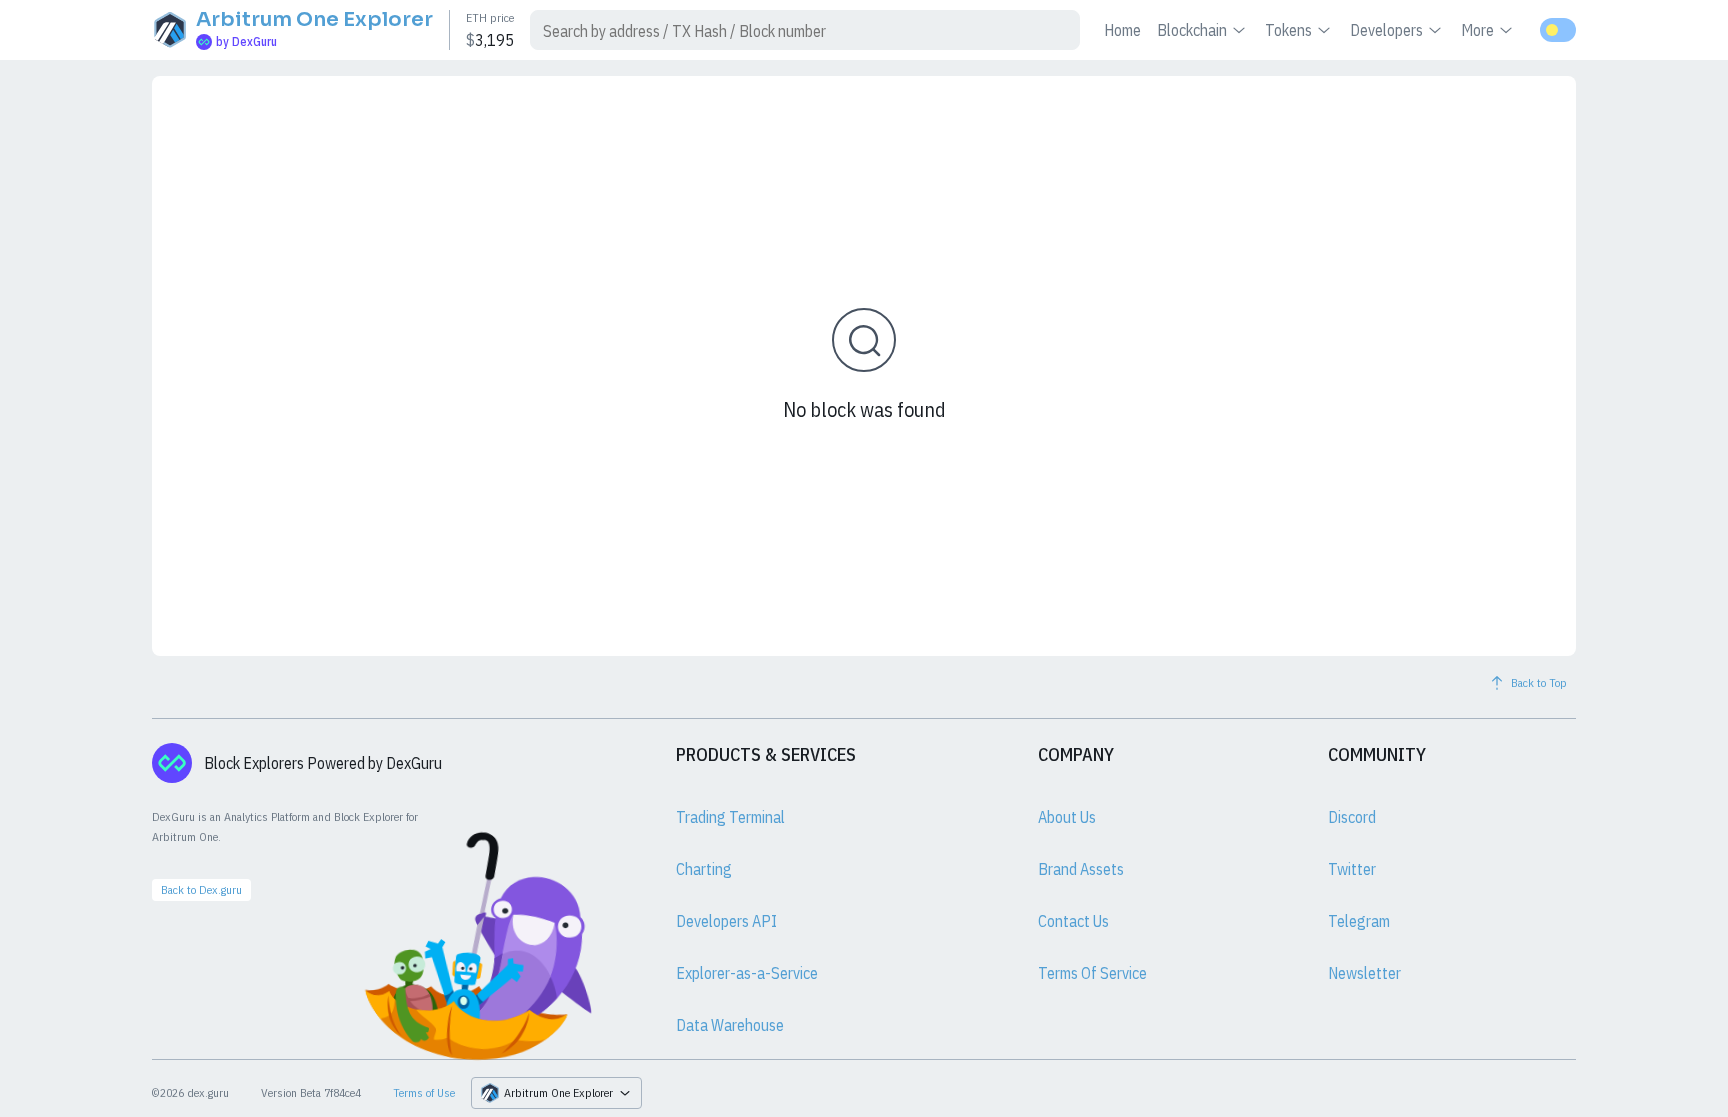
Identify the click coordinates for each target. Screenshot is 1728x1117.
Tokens (1288, 30)
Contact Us (1073, 921)
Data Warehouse (730, 1025)
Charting (704, 869)
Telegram (1359, 921)
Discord (1352, 817)
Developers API (726, 921)
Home (1122, 30)
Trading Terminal (730, 817)
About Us (1067, 817)
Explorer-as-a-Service (747, 973)
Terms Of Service (1092, 973)
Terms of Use (424, 1092)
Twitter (1352, 869)
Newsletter (1364, 973)
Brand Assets (1081, 869)
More (1477, 30)
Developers (1386, 30)
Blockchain (1192, 30)
